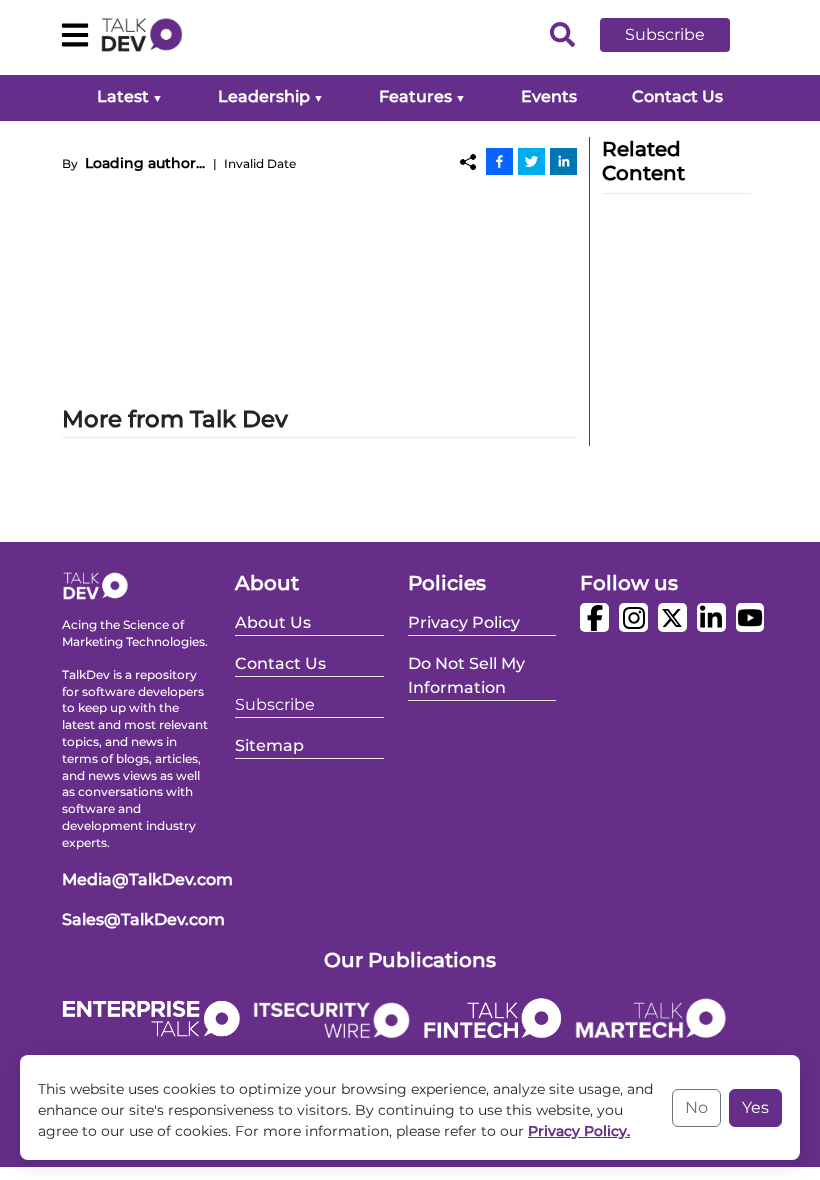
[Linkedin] (563, 161)
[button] (680, 35)
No (696, 1107)
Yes (755, 1107)
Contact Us (677, 96)
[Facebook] (499, 161)
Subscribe (665, 34)
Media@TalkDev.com (147, 879)
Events (549, 96)
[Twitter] (531, 161)
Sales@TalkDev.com (143, 919)
